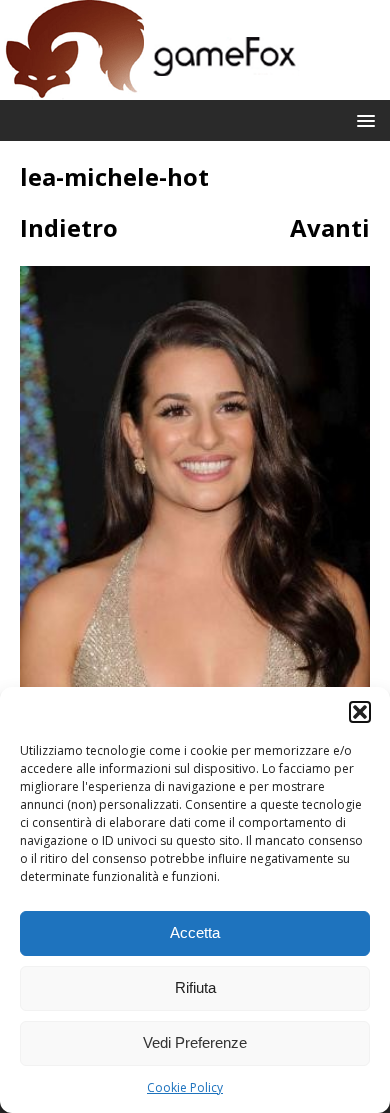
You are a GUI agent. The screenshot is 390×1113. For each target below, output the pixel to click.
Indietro (69, 227)
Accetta (195, 932)
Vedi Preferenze (195, 1042)
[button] (360, 712)
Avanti (330, 227)
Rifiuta (195, 987)
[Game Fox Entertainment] (150, 88)
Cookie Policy (185, 1087)
